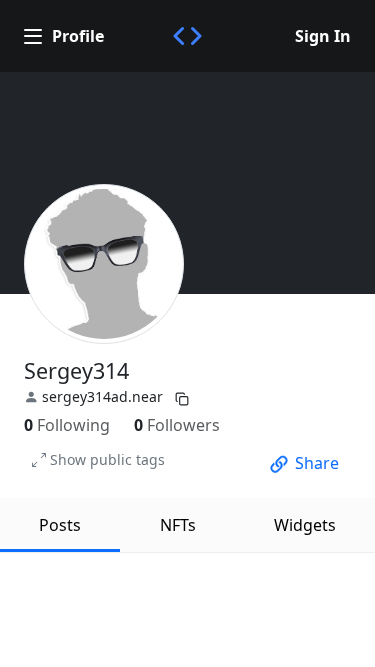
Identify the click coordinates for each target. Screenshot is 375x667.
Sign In (323, 36)
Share (317, 463)
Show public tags (107, 459)
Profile (78, 36)
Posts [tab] (60, 525)
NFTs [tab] (178, 525)
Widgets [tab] (305, 525)
